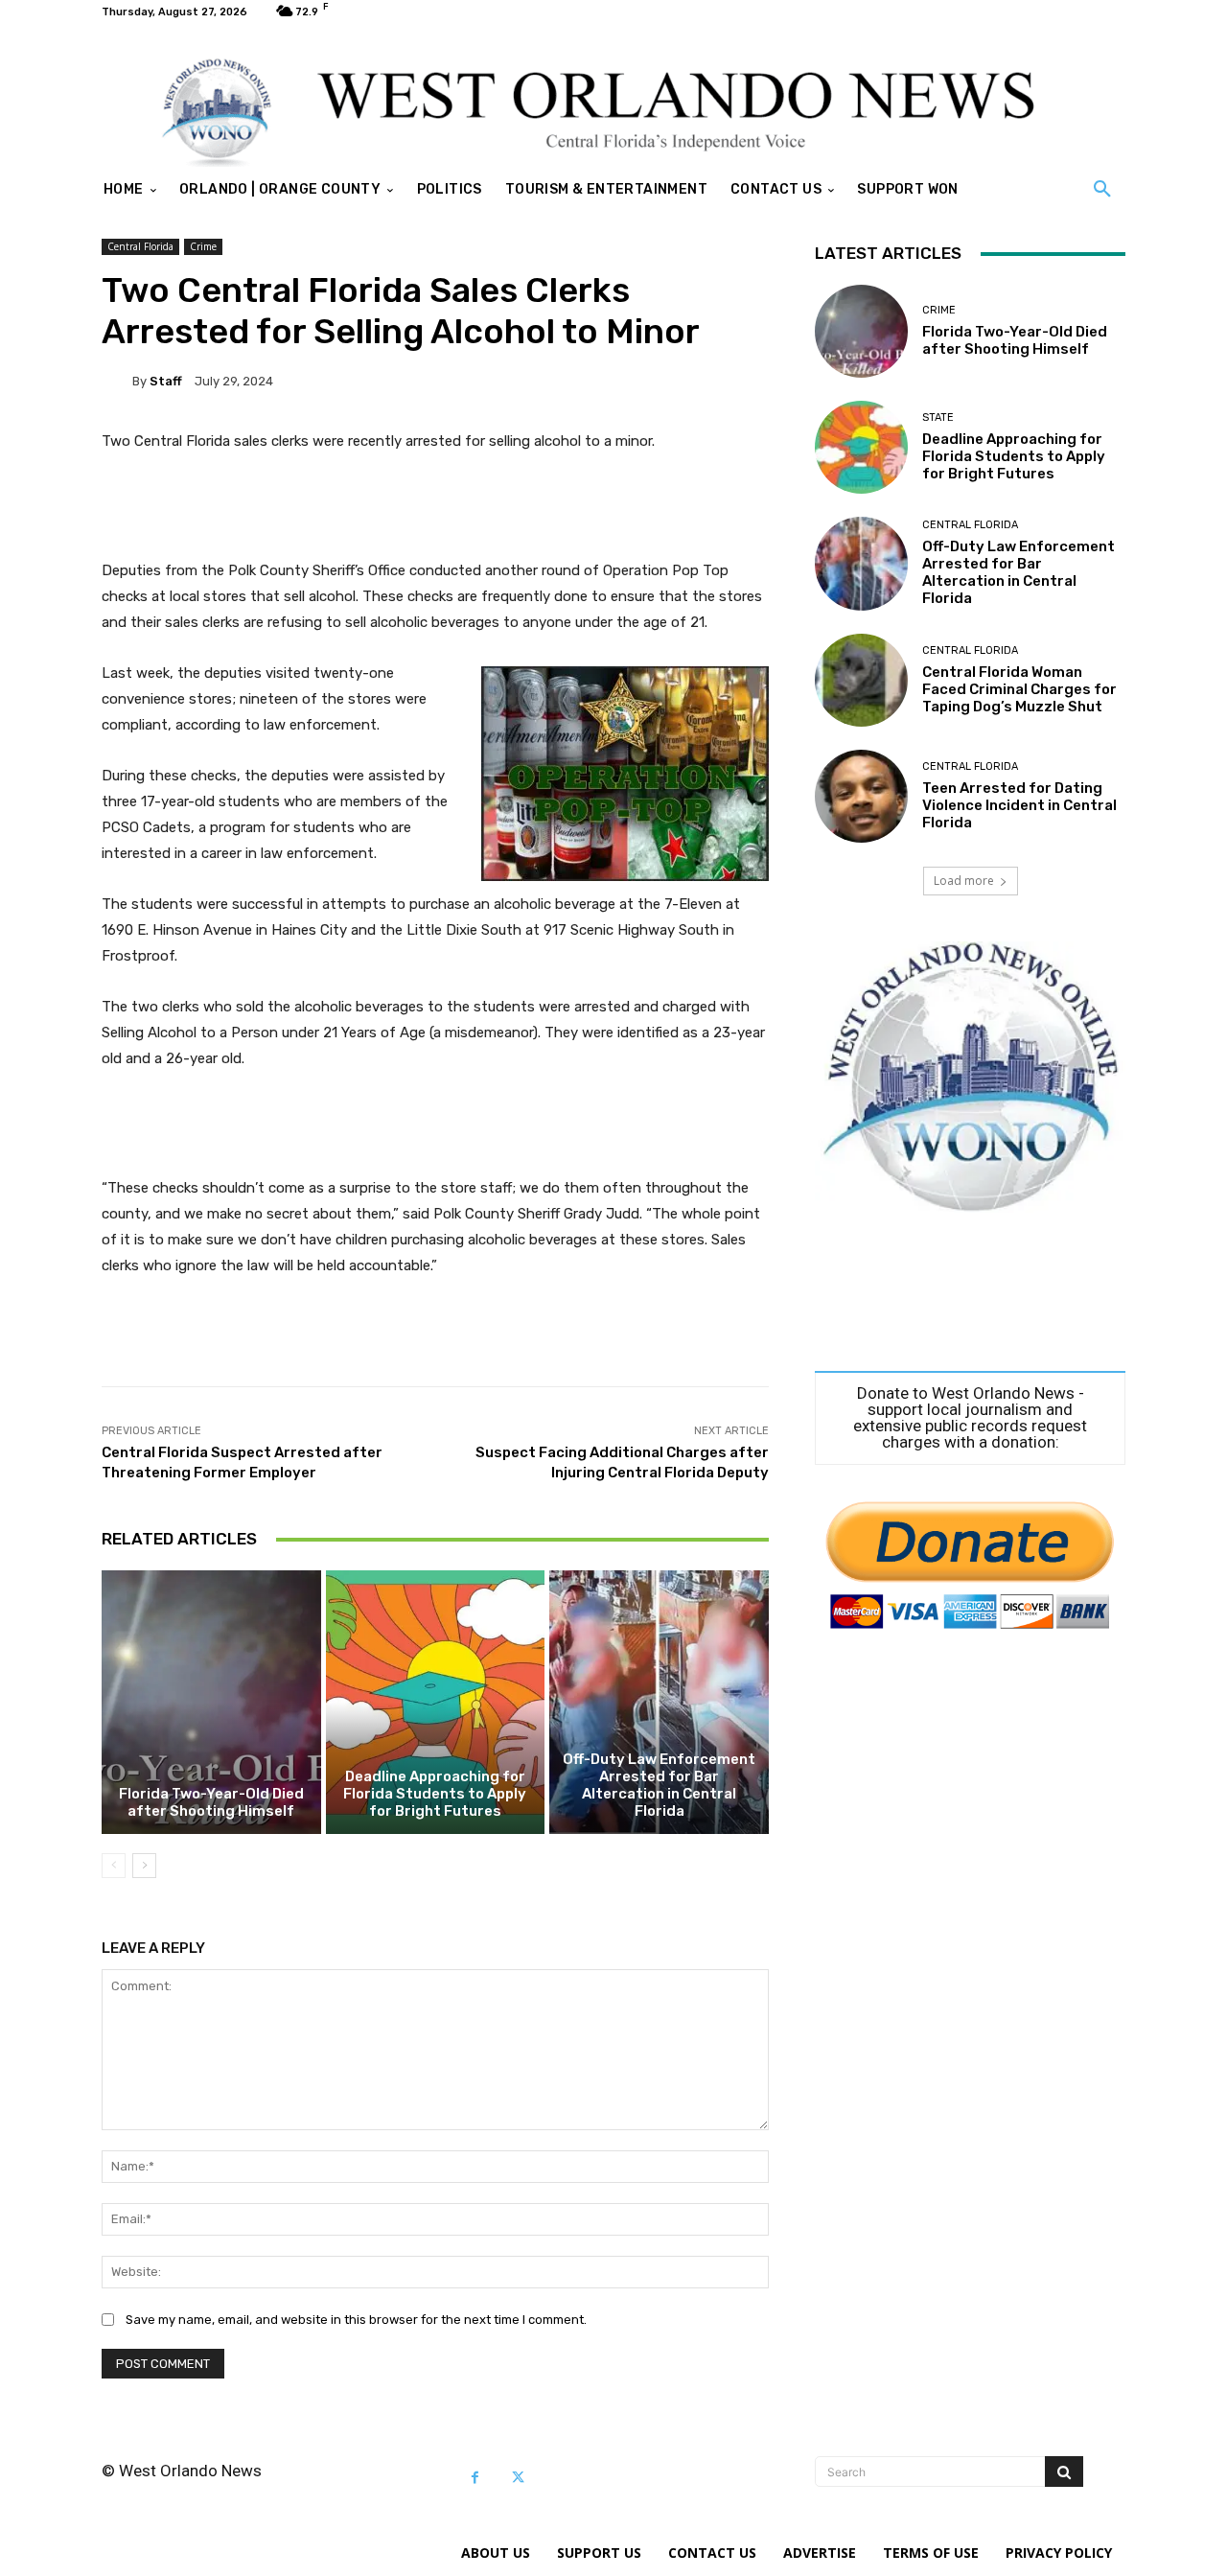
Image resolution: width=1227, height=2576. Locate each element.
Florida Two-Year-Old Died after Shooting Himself (211, 1802)
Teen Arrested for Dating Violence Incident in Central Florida (1019, 805)
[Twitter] (518, 2478)
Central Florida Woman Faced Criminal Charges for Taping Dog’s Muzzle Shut (1019, 689)
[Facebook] (475, 2478)
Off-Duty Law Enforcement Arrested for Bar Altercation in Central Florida (659, 1785)
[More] (740, 1338)
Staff (166, 381)
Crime (203, 246)
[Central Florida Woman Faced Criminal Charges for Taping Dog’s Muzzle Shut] (861, 680)
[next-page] (144, 1866)
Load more (964, 881)
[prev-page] (114, 1866)
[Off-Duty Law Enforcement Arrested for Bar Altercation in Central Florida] (659, 1702)
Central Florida (140, 246)
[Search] (1064, 2472)
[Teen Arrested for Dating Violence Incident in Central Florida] (861, 796)
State (938, 418)
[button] (1102, 190)
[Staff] (117, 381)
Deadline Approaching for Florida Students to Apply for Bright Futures (435, 1794)
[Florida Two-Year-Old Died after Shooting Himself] (211, 1702)
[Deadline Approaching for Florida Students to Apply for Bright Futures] (436, 1702)
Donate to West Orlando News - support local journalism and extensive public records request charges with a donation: (970, 1418)
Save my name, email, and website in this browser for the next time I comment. (356, 2320)
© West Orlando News (182, 2471)
